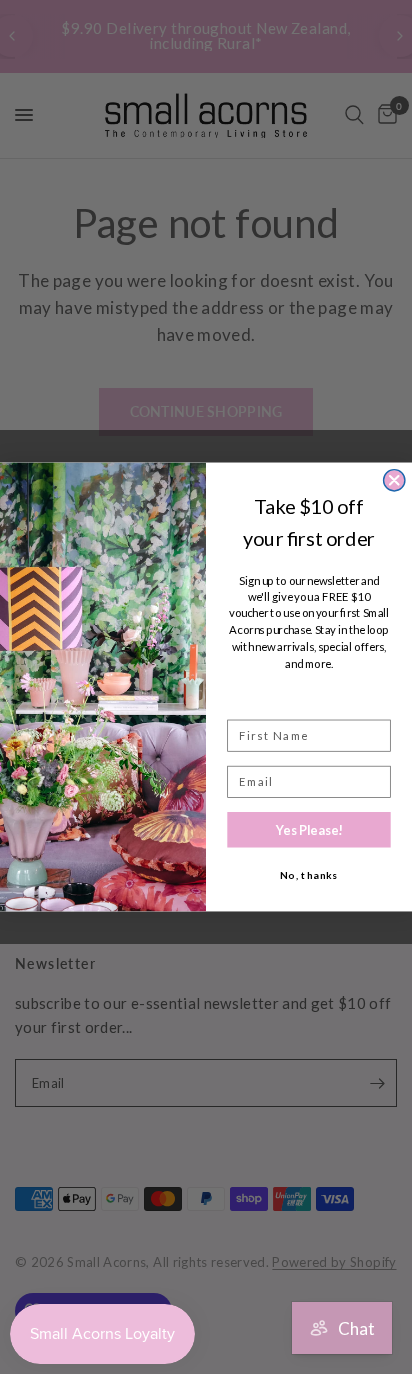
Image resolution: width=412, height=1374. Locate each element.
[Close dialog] (394, 480)
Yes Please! (309, 830)
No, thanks (309, 876)
